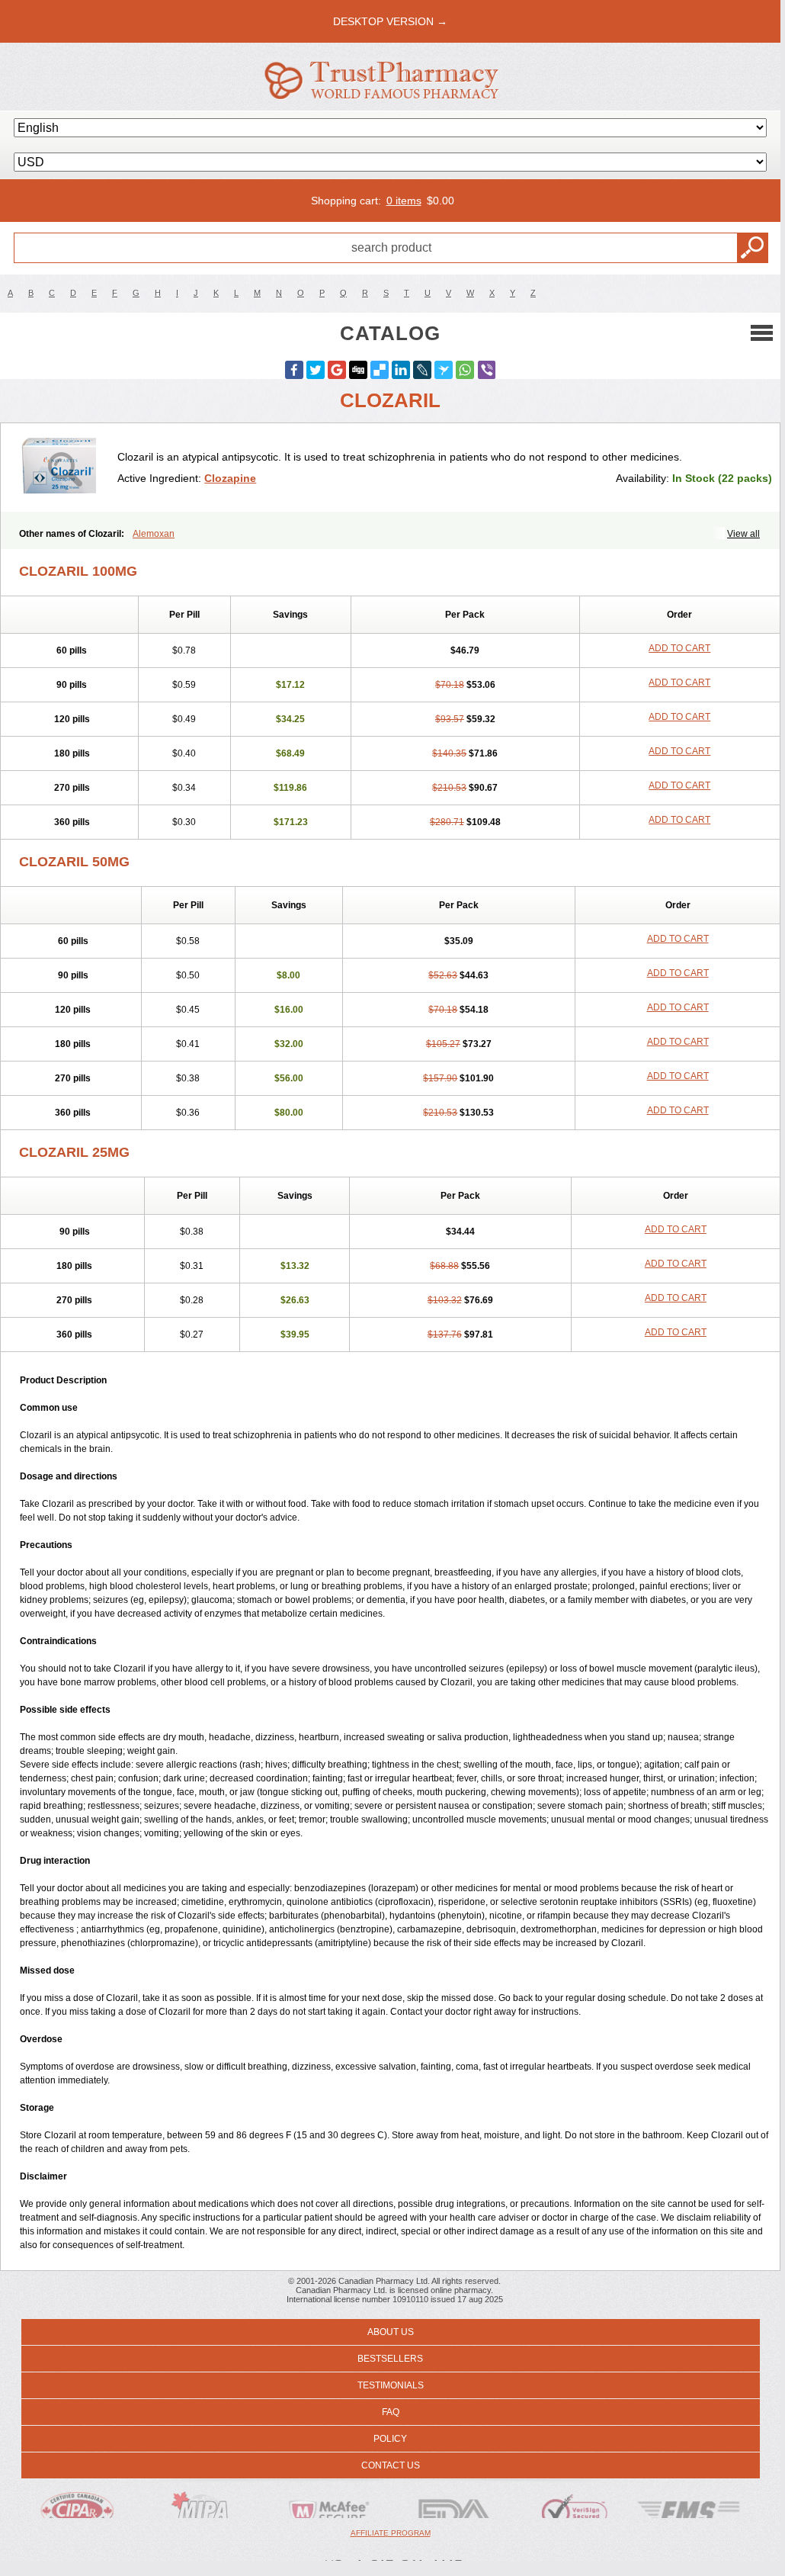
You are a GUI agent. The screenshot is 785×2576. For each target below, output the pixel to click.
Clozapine (230, 478)
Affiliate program (391, 2533)
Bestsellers (390, 2359)
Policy (390, 2439)
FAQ (391, 2412)
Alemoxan (154, 534)
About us (391, 2332)
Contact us (391, 2465)
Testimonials (391, 2385)
